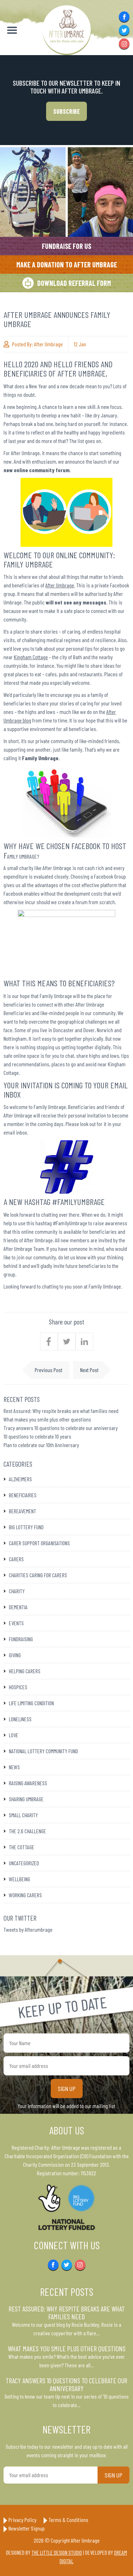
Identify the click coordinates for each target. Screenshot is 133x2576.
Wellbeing (20, 1879)
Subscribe (66, 111)
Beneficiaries (23, 1495)
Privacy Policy (23, 2520)
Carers (16, 1559)
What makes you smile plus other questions (47, 1419)
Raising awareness (28, 1783)
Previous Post (49, 1370)
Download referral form (74, 283)
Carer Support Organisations (39, 1543)
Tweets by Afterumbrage (28, 1929)
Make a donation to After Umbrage (67, 265)
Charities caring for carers (38, 1575)
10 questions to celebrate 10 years (37, 1436)
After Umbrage (48, 344)
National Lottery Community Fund (43, 1751)
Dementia (18, 1607)
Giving (15, 1655)
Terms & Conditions (68, 2520)
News (14, 1767)
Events (16, 1623)
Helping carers (25, 1671)
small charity (23, 1815)
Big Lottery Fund (26, 1527)
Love (14, 1735)
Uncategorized (24, 1863)
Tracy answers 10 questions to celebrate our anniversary (61, 1428)
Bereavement (23, 1511)
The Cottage (22, 1847)
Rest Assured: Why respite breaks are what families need (61, 1411)
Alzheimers (20, 1479)
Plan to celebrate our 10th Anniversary (41, 1445)
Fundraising (21, 1639)
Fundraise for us (66, 246)
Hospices (18, 1687)
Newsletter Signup (27, 2528)
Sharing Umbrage (26, 1799)
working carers (25, 1895)
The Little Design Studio (57, 2552)
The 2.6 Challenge (27, 1831)
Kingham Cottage (31, 657)
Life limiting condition (31, 1703)
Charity (17, 1591)
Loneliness (20, 1719)
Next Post (89, 1370)
